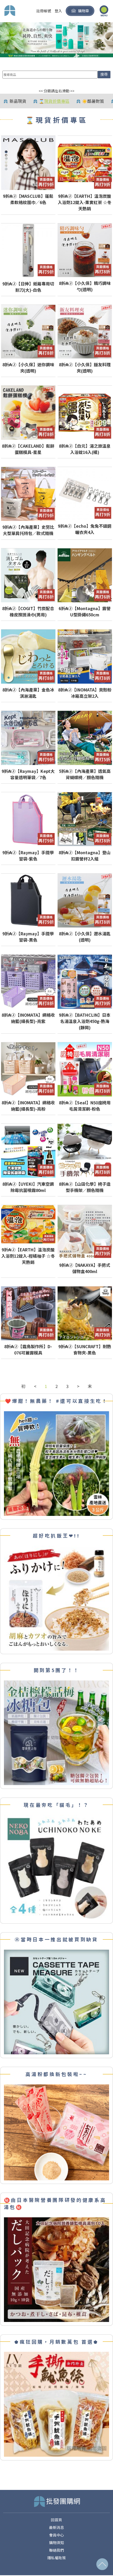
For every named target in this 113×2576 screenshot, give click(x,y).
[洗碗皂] (56, 39)
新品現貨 (18, 101)
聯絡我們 (56, 2550)
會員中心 (56, 2535)
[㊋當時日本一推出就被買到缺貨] (56, 2002)
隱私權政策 (56, 2558)
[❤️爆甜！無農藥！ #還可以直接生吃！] (56, 1463)
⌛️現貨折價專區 (54, 101)
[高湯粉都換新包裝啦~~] (56, 2132)
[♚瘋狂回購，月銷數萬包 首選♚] (56, 2404)
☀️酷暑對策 (93, 101)
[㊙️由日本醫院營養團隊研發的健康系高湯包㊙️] (56, 2269)
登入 (58, 11)
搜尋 (104, 74)
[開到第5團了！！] (56, 1732)
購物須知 (56, 2543)
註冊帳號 (44, 11)
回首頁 (56, 2520)
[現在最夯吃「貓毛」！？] (56, 1867)
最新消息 (56, 2527)
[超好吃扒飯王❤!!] (56, 1598)
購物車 (84, 11)
